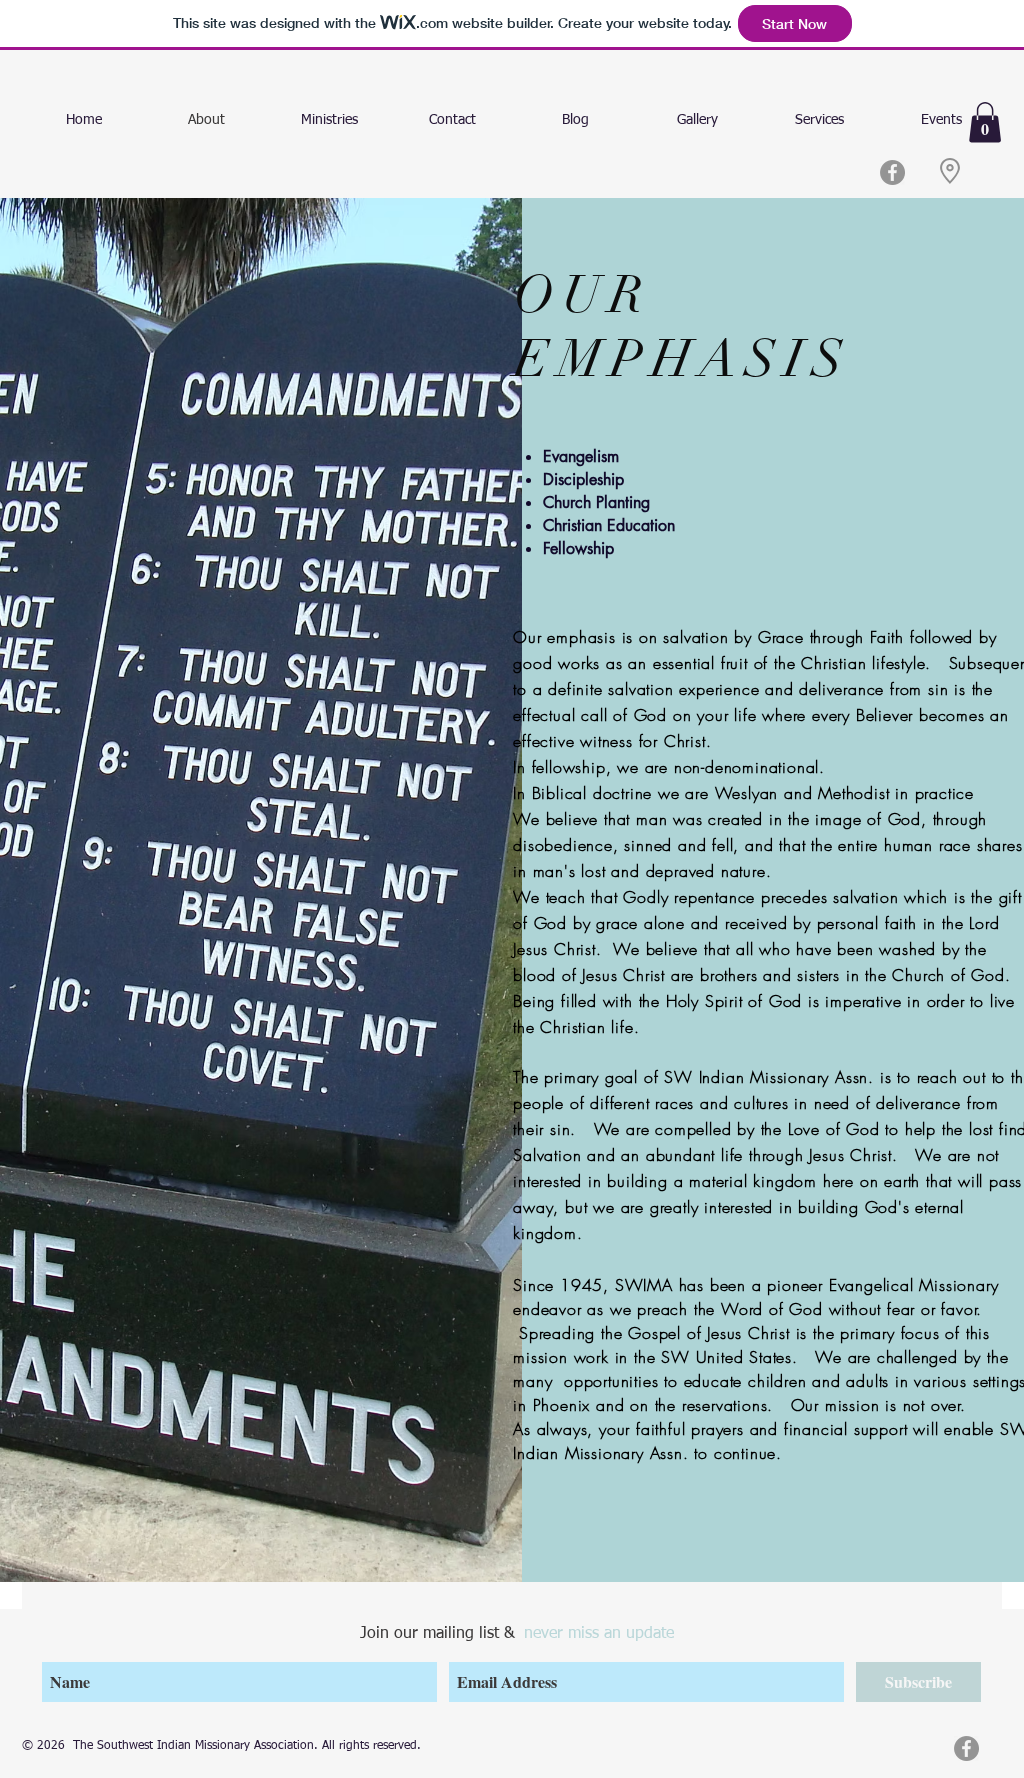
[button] (985, 122)
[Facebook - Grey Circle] (892, 172)
